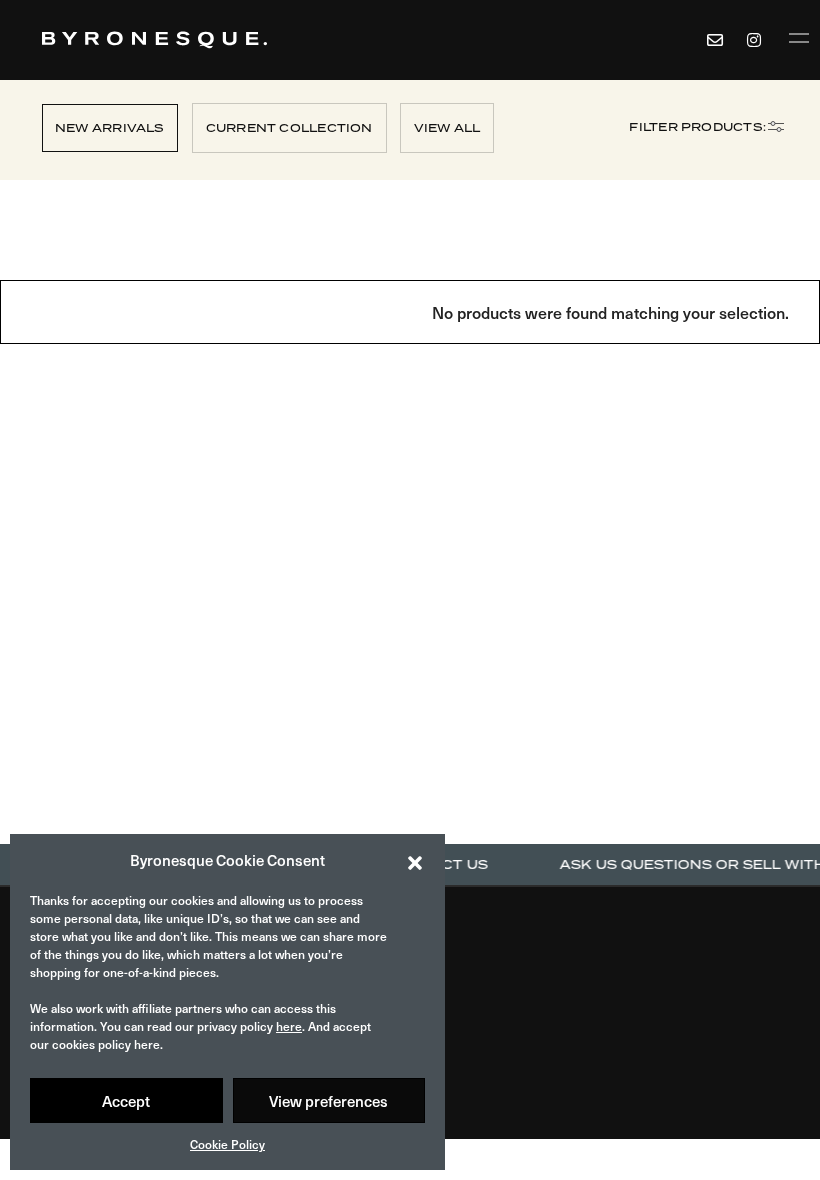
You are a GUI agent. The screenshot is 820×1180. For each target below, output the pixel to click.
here (289, 1026)
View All (447, 128)
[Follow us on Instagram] (757, 40)
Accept (126, 1100)
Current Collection (289, 128)
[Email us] (715, 40)
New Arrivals (110, 128)
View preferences (328, 1100)
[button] (415, 860)
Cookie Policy (227, 1144)
